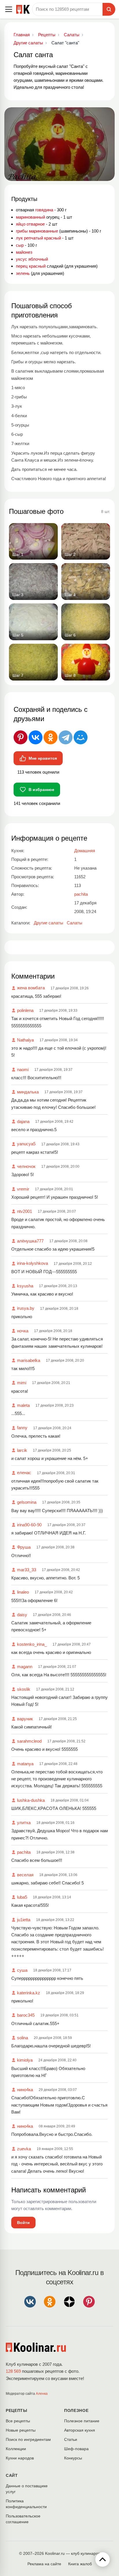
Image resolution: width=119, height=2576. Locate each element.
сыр (20, 245)
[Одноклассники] (51, 737)
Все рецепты (18, 2421)
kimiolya (25, 2060)
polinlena (25, 1010)
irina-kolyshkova (32, 1263)
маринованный (30, 217)
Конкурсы (73, 2458)
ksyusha (25, 1286)
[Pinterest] (21, 737)
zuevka (24, 2149)
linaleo (23, 1592)
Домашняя (85, 851)
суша (22, 1970)
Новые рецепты (21, 2430)
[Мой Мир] (81, 737)
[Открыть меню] (9, 9)
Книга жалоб (80, 2564)
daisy (22, 1615)
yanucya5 (26, 1144)
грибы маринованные (37, 231)
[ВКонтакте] (36, 737)
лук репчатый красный (38, 238)
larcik (22, 1450)
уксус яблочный (32, 259)
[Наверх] (103, 2559)
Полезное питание (82, 2421)
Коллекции (16, 2449)
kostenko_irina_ (32, 1644)
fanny (22, 1428)
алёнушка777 (30, 1241)
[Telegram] (66, 737)
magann (25, 1667)
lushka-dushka (31, 1800)
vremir (23, 1189)
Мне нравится (43, 758)
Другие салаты (49, 923)
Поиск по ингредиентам (28, 2439)
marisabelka (29, 1360)
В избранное (41, 790)
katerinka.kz (29, 1993)
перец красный (31, 266)
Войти (23, 2223)
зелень (23, 273)
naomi (23, 1070)
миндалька (28, 1092)
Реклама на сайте (44, 2564)
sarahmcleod (29, 1741)
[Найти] (109, 9)
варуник (25, 1719)
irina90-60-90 (29, 1525)
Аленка (42, 2394)
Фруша (24, 1547)
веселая (25, 1875)
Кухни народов (20, 2458)
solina (23, 2038)
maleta (23, 1405)
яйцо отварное (30, 224)
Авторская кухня (80, 2430)
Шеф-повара (76, 2449)
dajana (23, 1121)
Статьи (71, 2439)
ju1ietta (24, 1920)
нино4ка (25, 2090)
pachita (24, 1852)
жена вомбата (31, 988)
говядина (44, 210)
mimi (22, 1383)
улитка (24, 1823)
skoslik (24, 1689)
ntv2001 (25, 1211)
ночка (23, 1331)
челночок (26, 1166)
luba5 (22, 1897)
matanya (25, 1764)
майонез (24, 252)
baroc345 (26, 2015)
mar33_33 (27, 1570)
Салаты (75, 923)
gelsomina (27, 1502)
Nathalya (25, 1040)
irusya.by (26, 1308)
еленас (24, 1473)
